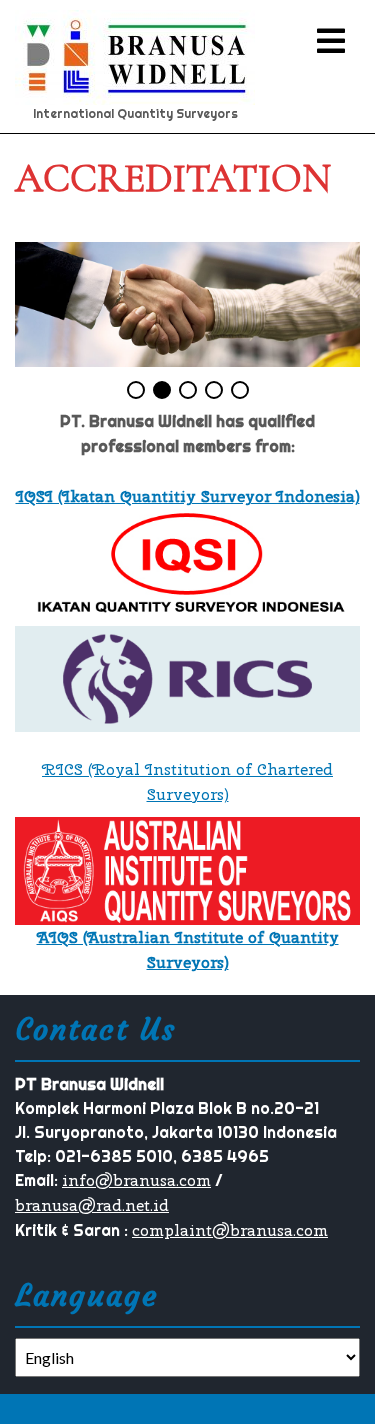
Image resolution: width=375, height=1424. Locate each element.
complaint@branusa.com (230, 1230)
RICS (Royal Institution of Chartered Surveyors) (187, 782)
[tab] (331, 42)
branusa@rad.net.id (92, 1205)
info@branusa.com (136, 1180)
